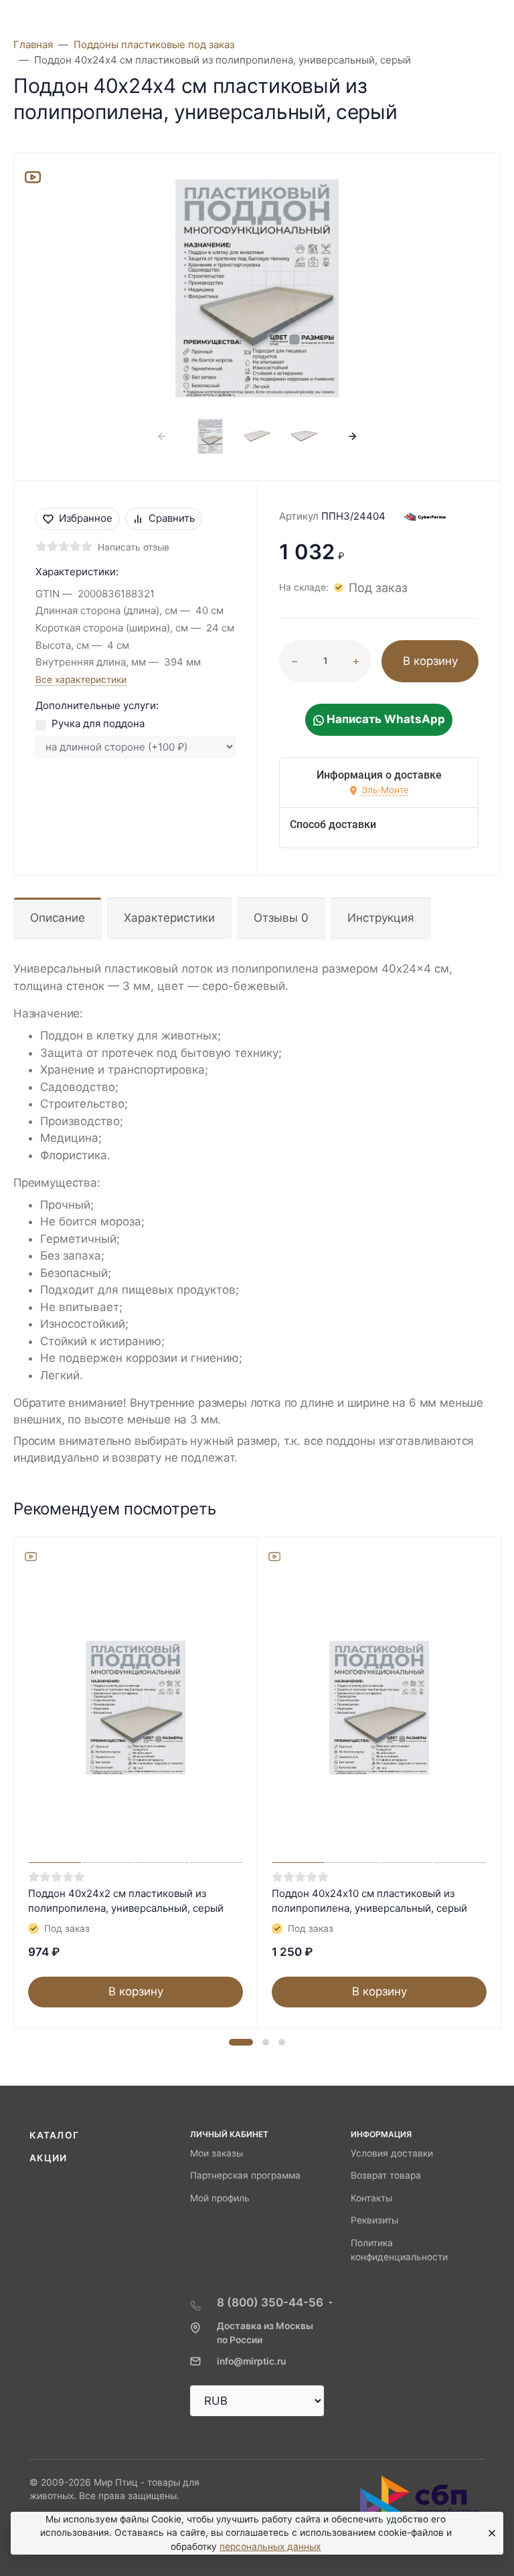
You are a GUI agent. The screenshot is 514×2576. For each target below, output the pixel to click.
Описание (58, 918)
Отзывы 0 (281, 918)
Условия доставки (392, 2153)
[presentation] (162, 436)
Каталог (54, 2135)
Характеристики (169, 918)
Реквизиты (374, 2220)
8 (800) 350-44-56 (270, 2302)
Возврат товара (386, 2175)
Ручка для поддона (98, 723)
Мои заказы (217, 2153)
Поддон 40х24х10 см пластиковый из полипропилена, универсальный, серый (369, 1901)
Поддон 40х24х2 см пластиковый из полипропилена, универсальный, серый (126, 1901)
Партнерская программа (245, 2175)
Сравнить (172, 518)
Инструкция (381, 918)
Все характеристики (81, 680)
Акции (49, 2158)
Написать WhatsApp (384, 719)
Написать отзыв (134, 547)
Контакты (371, 2198)
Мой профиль (220, 2198)
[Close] (489, 2533)
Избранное (86, 518)
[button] (241, 2042)
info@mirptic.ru (251, 2361)
